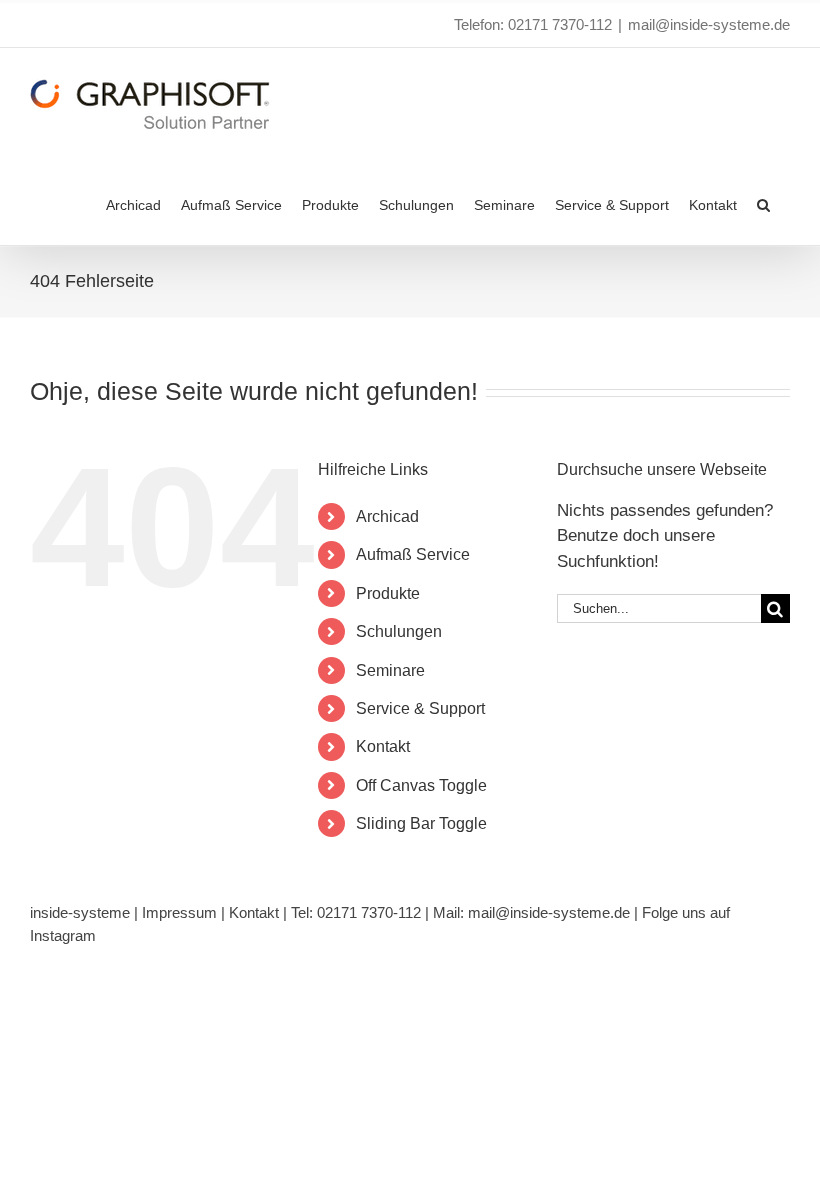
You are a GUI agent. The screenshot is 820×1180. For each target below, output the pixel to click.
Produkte (388, 593)
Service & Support (420, 708)
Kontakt (383, 746)
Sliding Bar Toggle (421, 823)
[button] (763, 203)
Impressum (179, 912)
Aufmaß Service (413, 554)
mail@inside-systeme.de (709, 24)
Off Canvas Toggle (421, 785)
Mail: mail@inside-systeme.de (531, 912)
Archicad (387, 516)
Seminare (390, 670)
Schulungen (399, 631)
